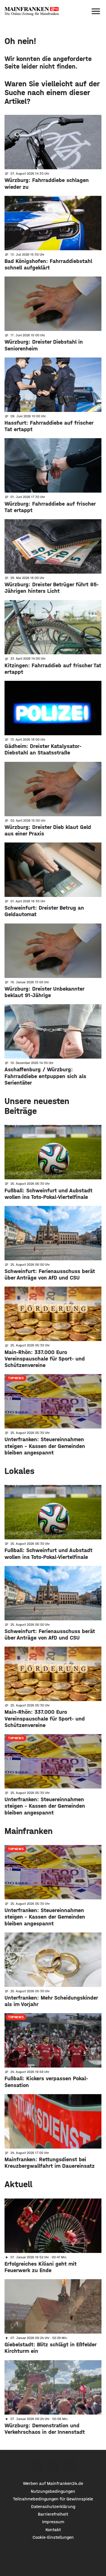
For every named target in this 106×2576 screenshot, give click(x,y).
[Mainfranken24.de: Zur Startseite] (32, 11)
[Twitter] (53, 2465)
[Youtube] (69, 2465)
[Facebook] (37, 2465)
